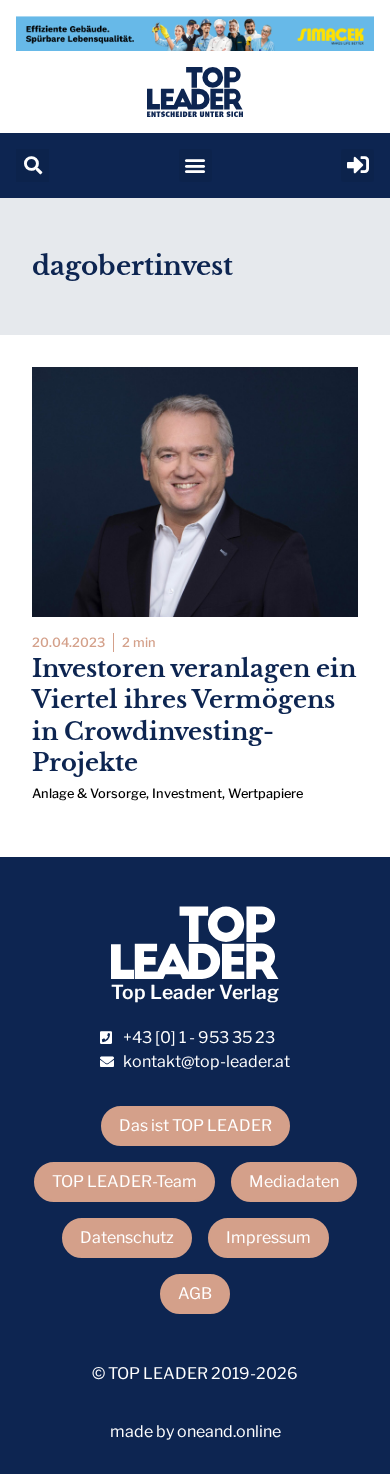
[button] (32, 165)
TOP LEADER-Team (124, 1181)
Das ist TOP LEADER (195, 1125)
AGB (195, 1293)
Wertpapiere (265, 793)
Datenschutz (127, 1237)
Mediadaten (294, 1181)
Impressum (268, 1237)
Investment (187, 793)
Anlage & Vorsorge (89, 793)
